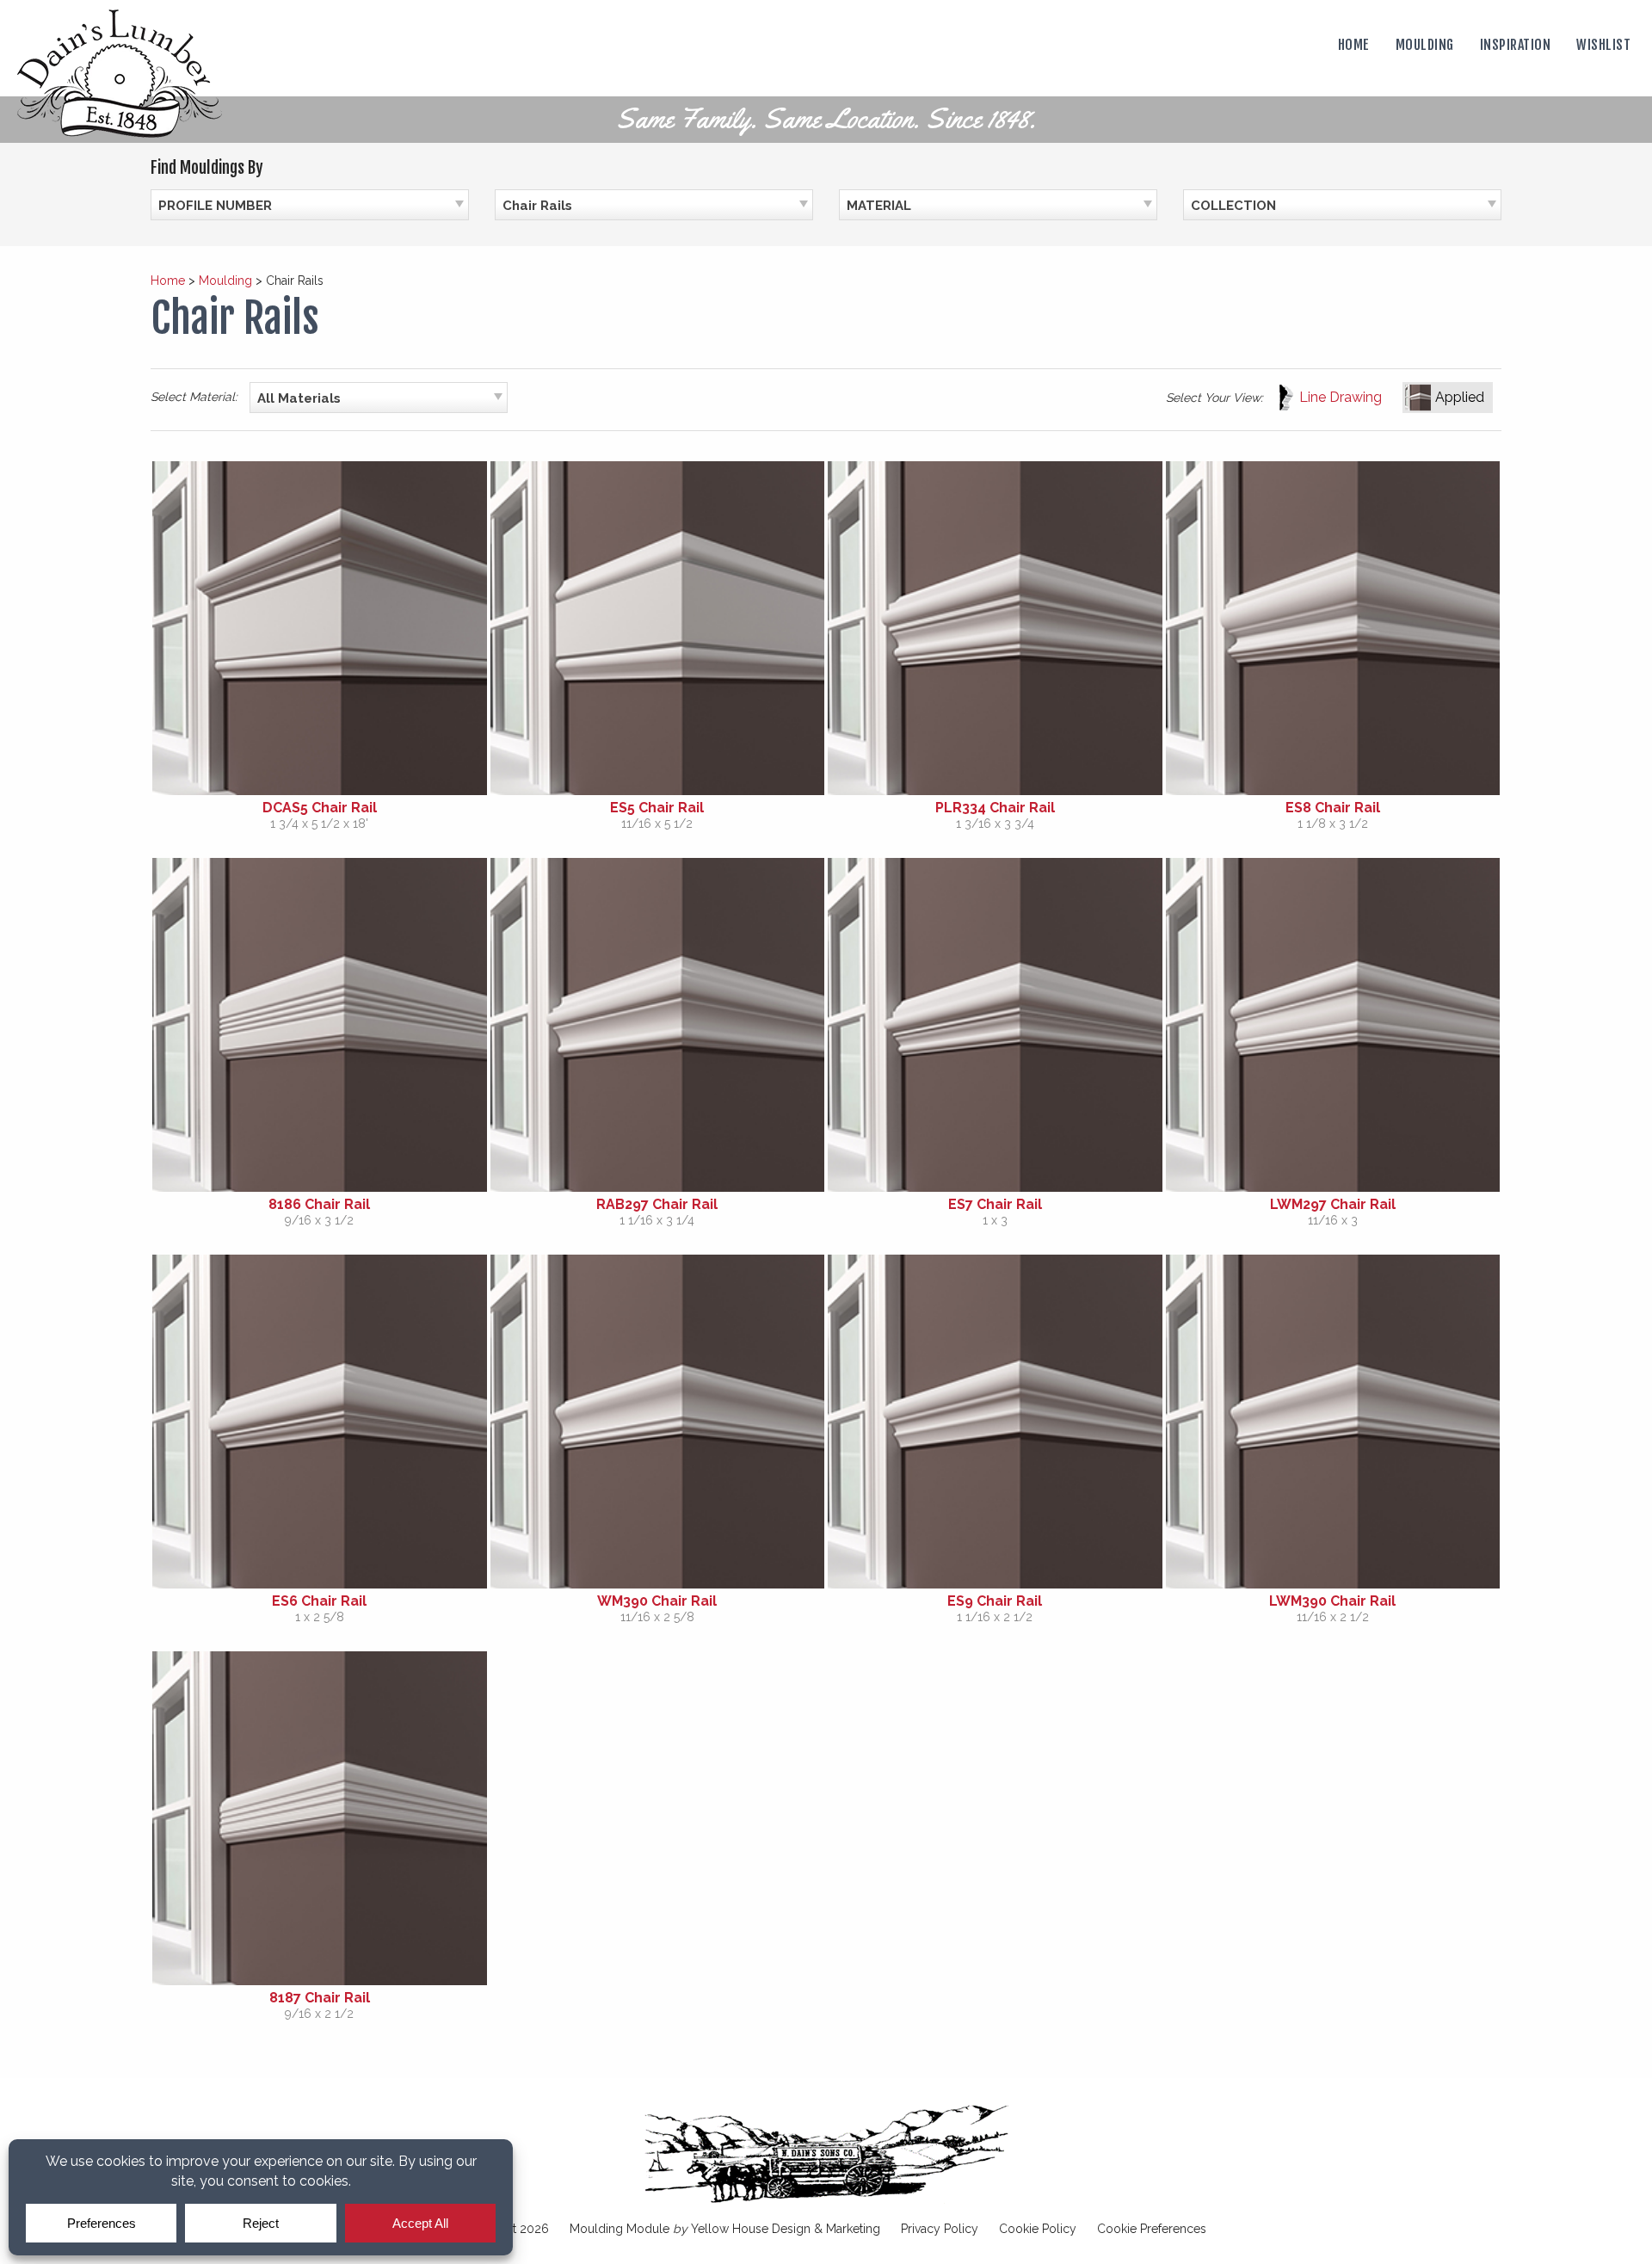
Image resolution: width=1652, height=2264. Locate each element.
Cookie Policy (1038, 2229)
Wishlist (1603, 45)
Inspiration (1516, 45)
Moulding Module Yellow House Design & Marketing (725, 2229)
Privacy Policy (940, 2229)
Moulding (1425, 45)
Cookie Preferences (1152, 2229)
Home (1354, 45)
